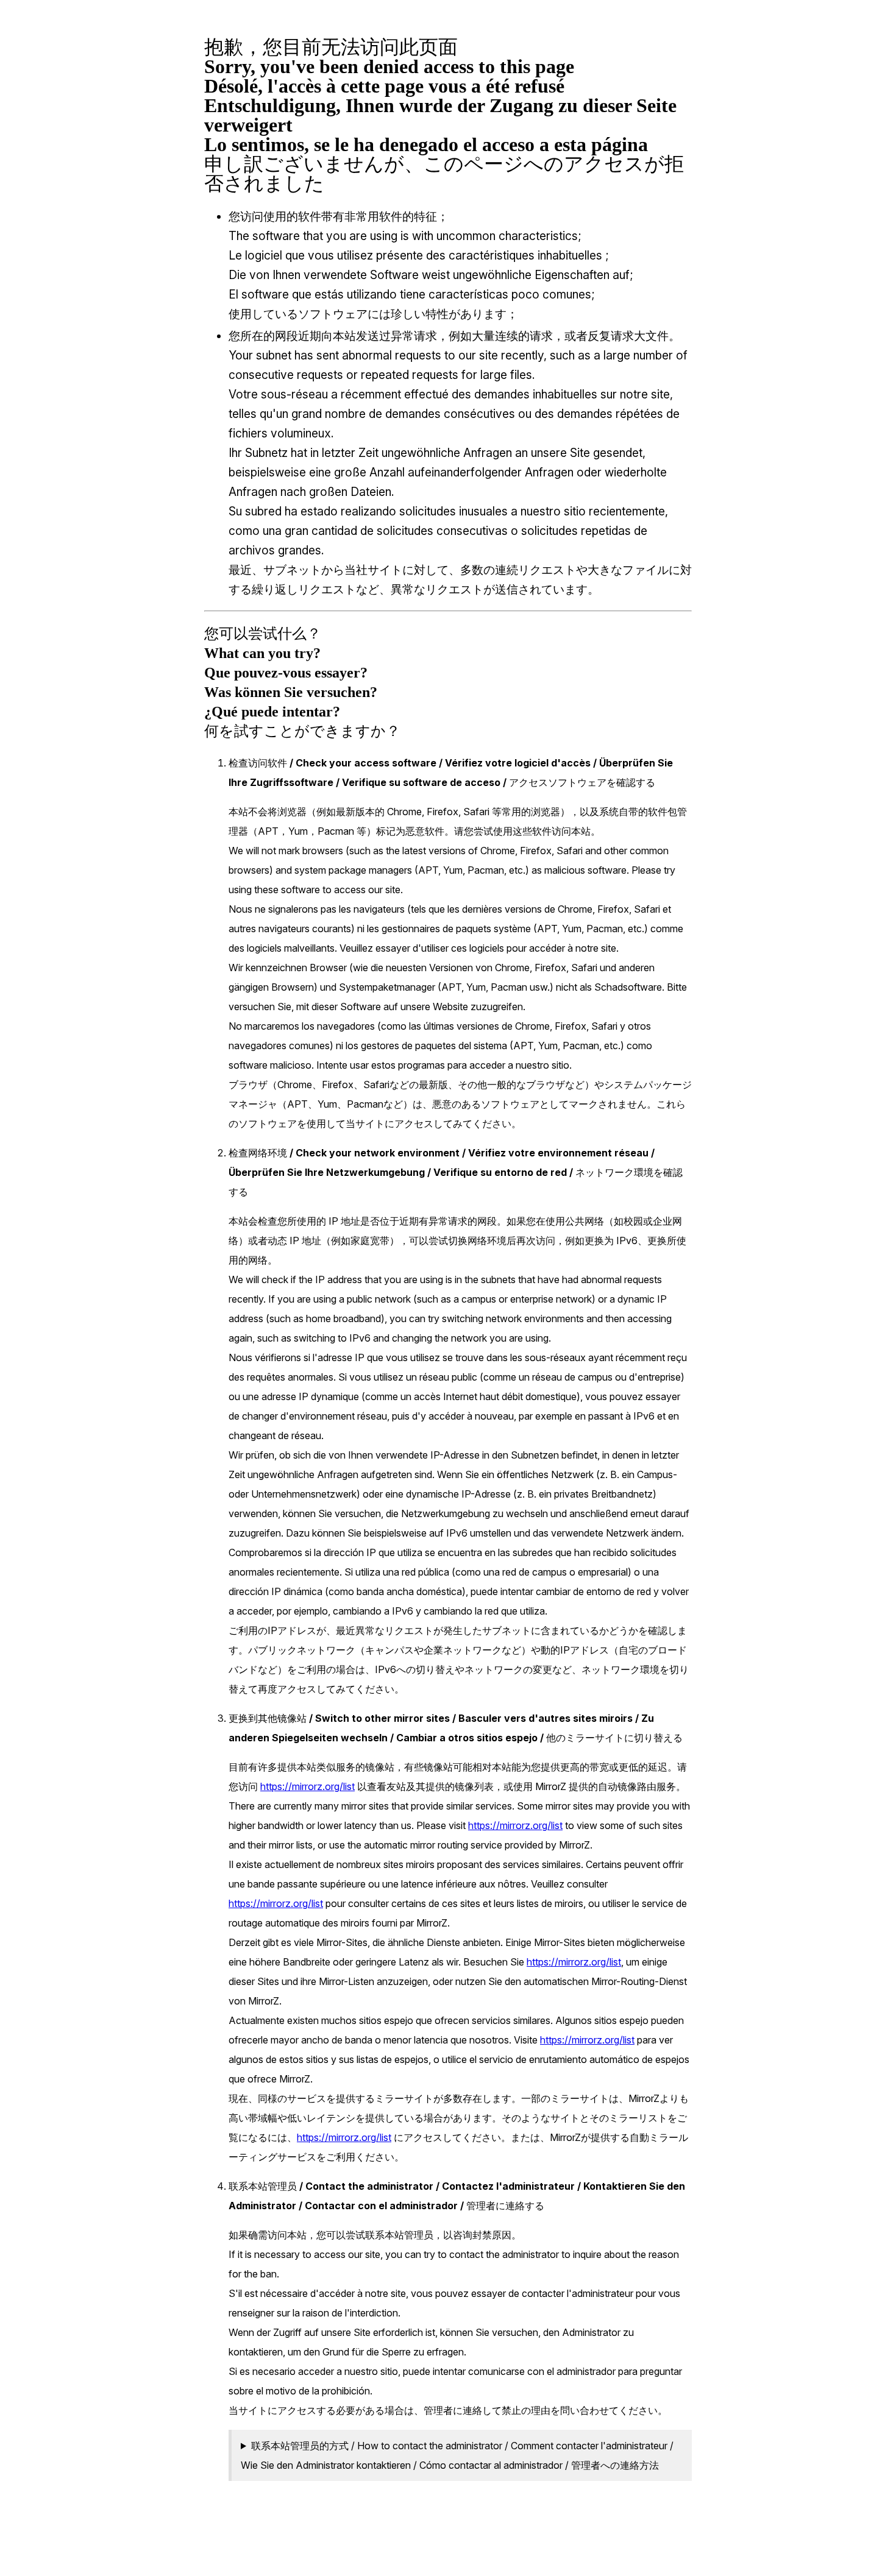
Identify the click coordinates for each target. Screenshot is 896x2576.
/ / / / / (457, 2455)
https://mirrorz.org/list (308, 1786)
